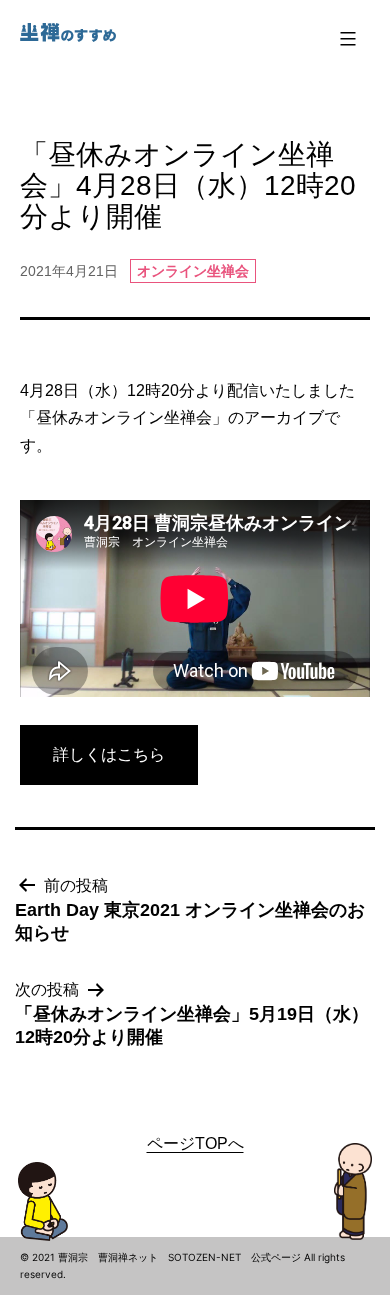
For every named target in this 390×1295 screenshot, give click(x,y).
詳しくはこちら (109, 754)
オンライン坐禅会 (193, 271)
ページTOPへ (195, 1143)
